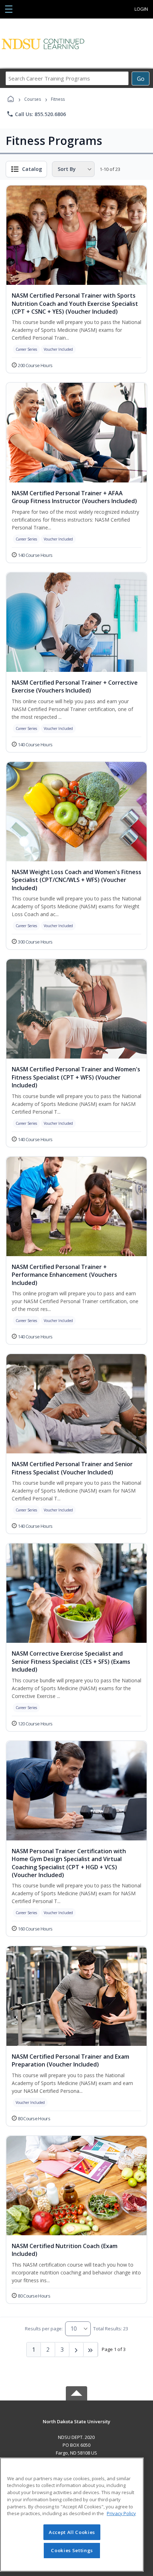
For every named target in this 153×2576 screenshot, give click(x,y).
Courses (33, 99)
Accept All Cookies (72, 2532)
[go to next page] (76, 2350)
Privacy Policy (121, 2513)
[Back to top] (76, 2427)
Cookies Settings (72, 2550)
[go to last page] (91, 2350)
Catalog (32, 169)
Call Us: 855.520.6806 (36, 114)
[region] (72, 2515)
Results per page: (44, 2329)
